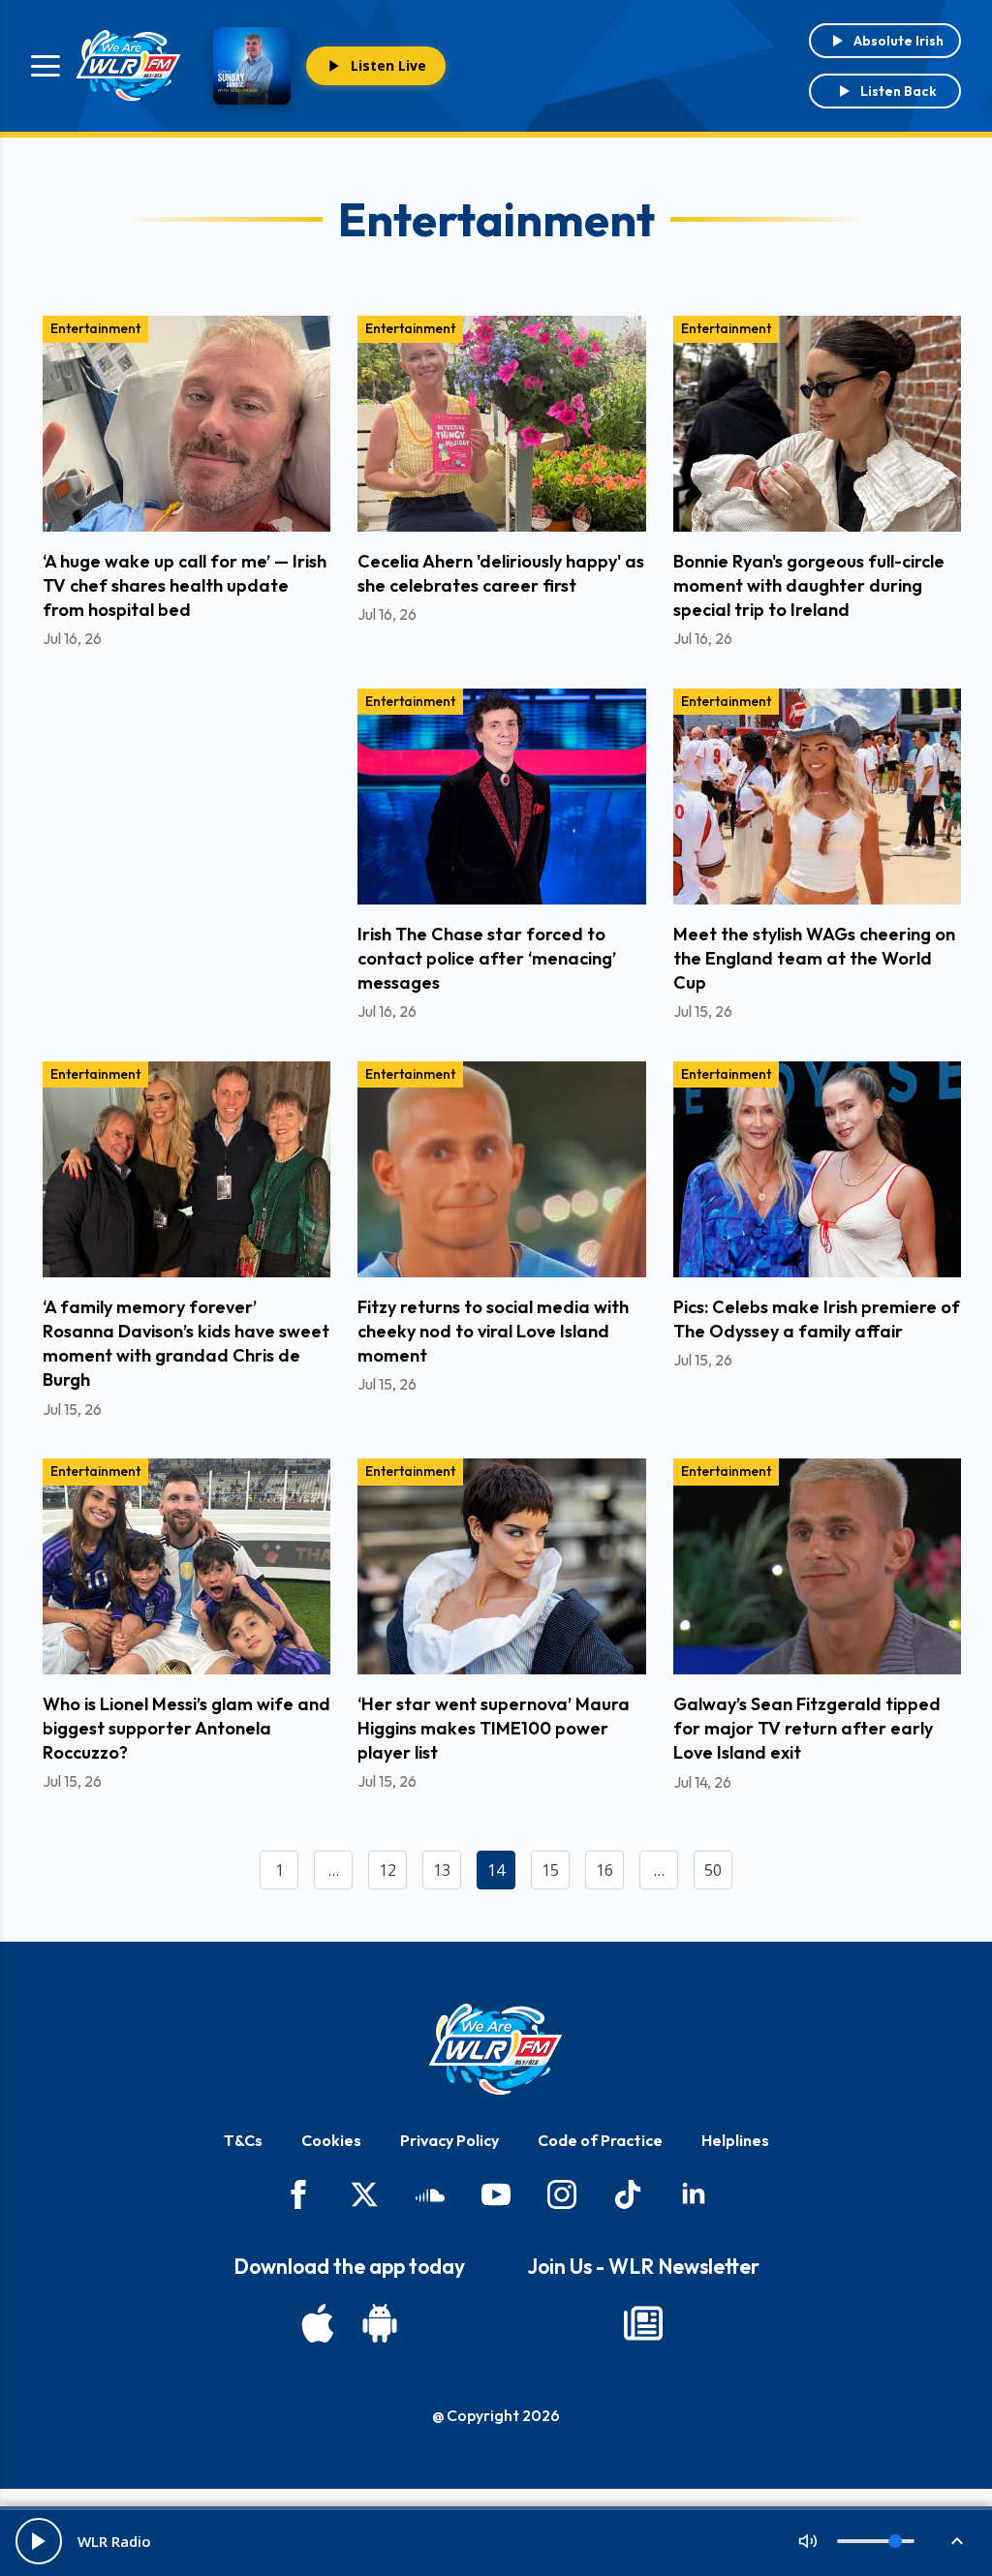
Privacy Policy (449, 2140)
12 (387, 1870)
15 (550, 1870)
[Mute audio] (808, 2541)
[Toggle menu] (46, 66)
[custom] (430, 2194)
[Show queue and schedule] (957, 2541)
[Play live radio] (39, 2541)
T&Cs (243, 2140)
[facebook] (298, 2194)
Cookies (331, 2140)
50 (713, 1870)
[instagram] (562, 2194)
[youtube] (496, 2194)
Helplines (735, 2140)
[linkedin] (694, 2194)
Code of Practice (600, 2140)
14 (496, 1870)
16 (604, 1870)
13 (442, 1870)
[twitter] (364, 2194)
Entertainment (95, 328)
